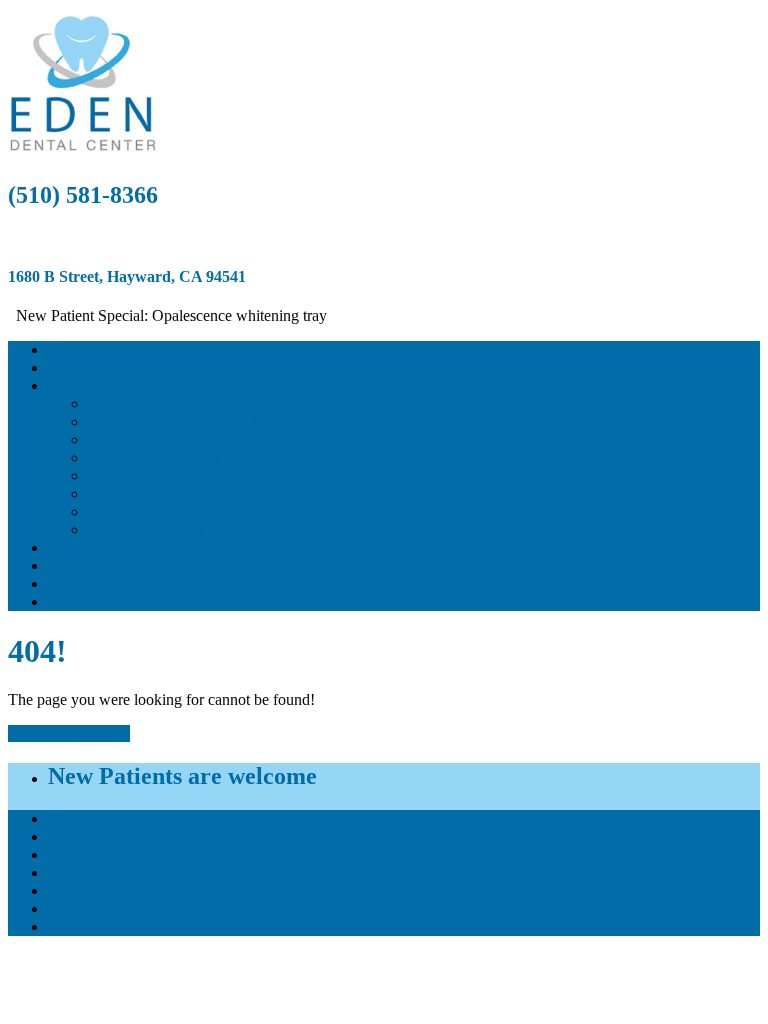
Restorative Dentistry (154, 457)
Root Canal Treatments (160, 475)
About (68, 367)
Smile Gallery (91, 565)
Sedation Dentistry (146, 529)
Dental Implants (138, 493)
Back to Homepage (69, 733)
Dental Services (97, 385)
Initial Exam (126, 403)
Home (67, 349)
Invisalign (119, 511)
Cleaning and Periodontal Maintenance (210, 421)
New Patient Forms (109, 583)
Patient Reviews (99, 547)
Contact (72, 601)
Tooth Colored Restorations (175, 439)
